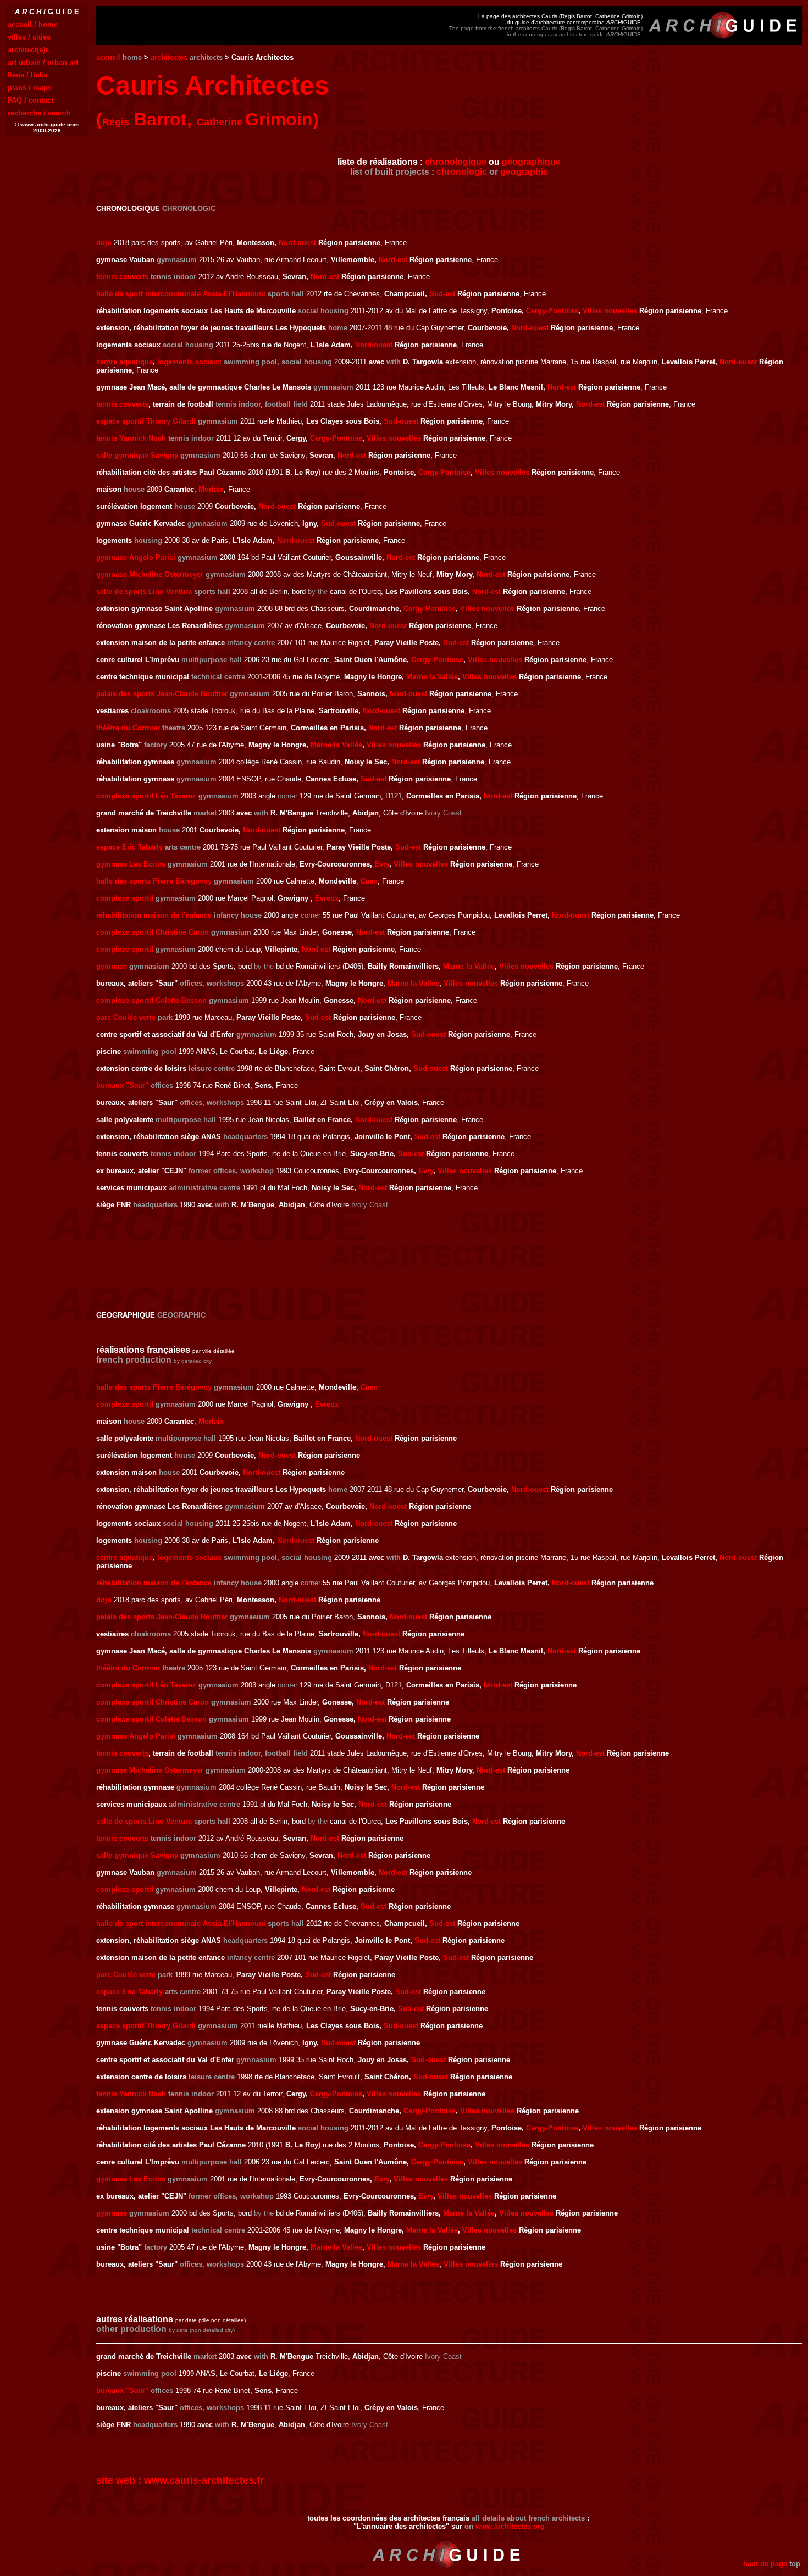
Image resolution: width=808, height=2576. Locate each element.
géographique (531, 162)
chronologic (462, 172)
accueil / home (33, 24)
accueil (108, 57)
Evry (382, 864)
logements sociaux (189, 362)
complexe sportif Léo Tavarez (146, 796)
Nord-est (393, 260)
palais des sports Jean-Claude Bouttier (162, 694)
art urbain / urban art (43, 62)
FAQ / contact (31, 100)
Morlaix (211, 489)
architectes (169, 57)
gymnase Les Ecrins (131, 864)
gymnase (112, 966)
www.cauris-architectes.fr (204, 2480)
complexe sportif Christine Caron (153, 932)
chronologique (456, 162)
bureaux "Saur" (122, 1086)
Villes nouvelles (610, 311)
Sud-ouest (401, 421)
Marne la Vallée (432, 677)
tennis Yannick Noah (131, 438)
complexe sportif (125, 898)
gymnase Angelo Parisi (136, 557)
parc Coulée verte (126, 1017)
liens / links (27, 75)
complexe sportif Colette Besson (151, 1000)
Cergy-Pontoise (552, 311)
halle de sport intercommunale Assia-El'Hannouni (181, 294)
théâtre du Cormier (128, 728)
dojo (104, 243)
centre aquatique (124, 362)
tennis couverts (122, 277)
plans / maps (30, 88)
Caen (369, 881)
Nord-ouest (297, 243)
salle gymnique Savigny (137, 455)
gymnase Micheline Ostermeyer (150, 574)
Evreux (327, 898)
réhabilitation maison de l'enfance (154, 915)
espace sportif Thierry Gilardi (146, 421)
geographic (524, 172)
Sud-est (442, 294)
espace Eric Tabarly (129, 847)
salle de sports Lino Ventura (144, 592)
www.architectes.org (510, 2526)
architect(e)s (28, 50)
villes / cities (29, 37)
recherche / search (39, 113)
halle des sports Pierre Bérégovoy (154, 881)
